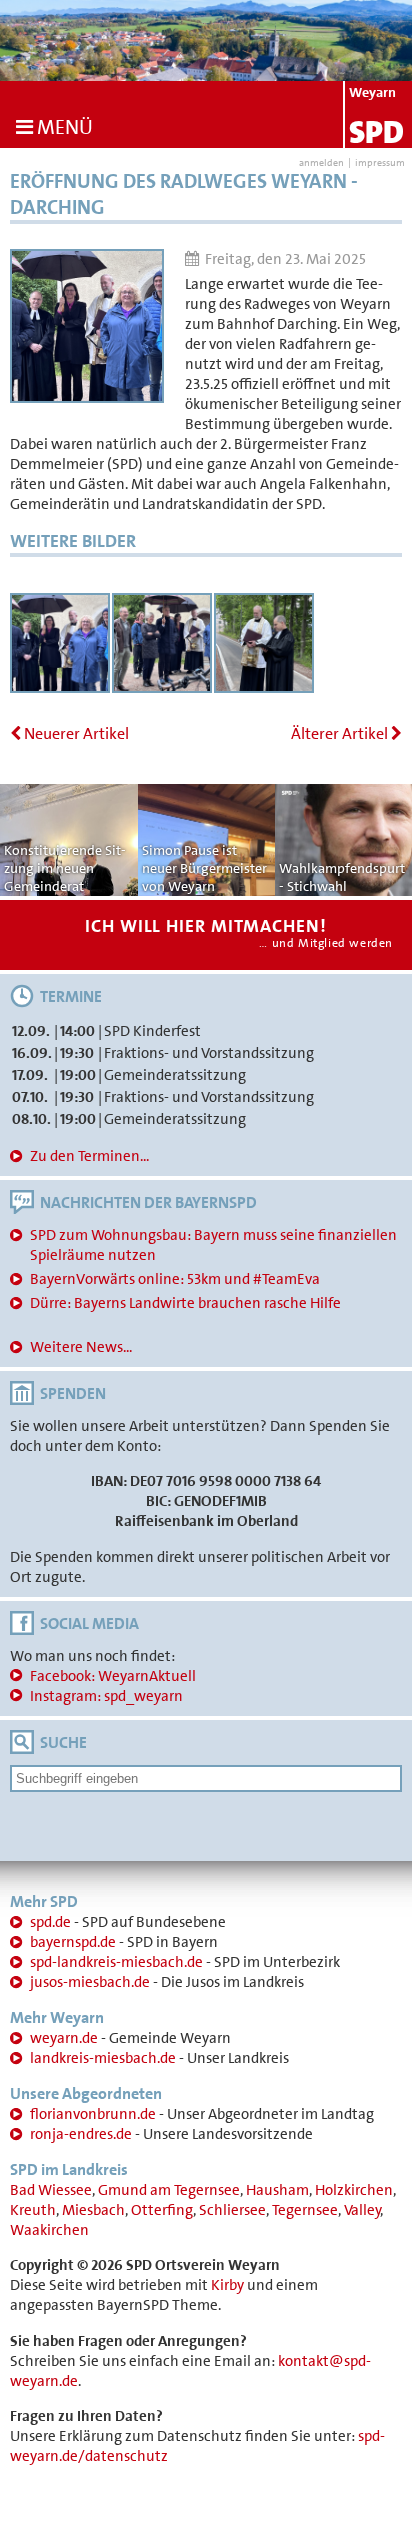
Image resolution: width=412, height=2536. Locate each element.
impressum (380, 162)
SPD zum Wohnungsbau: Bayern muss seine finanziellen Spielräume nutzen (213, 1245)
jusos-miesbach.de (90, 1982)
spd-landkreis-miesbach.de (116, 1962)
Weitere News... (81, 1347)
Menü (63, 127)
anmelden (321, 162)
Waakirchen (49, 2230)
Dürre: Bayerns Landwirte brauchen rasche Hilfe (185, 1303)
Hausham (277, 2190)
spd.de (50, 1922)
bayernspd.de (73, 1942)
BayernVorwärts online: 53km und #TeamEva (175, 1279)
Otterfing (162, 2210)
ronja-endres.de (81, 2134)
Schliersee (232, 2210)
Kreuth (33, 2210)
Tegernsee (305, 2210)
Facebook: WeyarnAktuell (113, 1676)
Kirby (227, 2285)
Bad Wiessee (51, 2190)
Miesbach (93, 2210)
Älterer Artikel (341, 733)
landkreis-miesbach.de (103, 2058)
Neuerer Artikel (75, 733)
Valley (362, 2210)
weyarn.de (64, 2038)
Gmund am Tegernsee (169, 2190)
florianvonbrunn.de (93, 2114)
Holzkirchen (354, 2190)
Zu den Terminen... (89, 1156)
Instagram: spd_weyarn (106, 1696)
